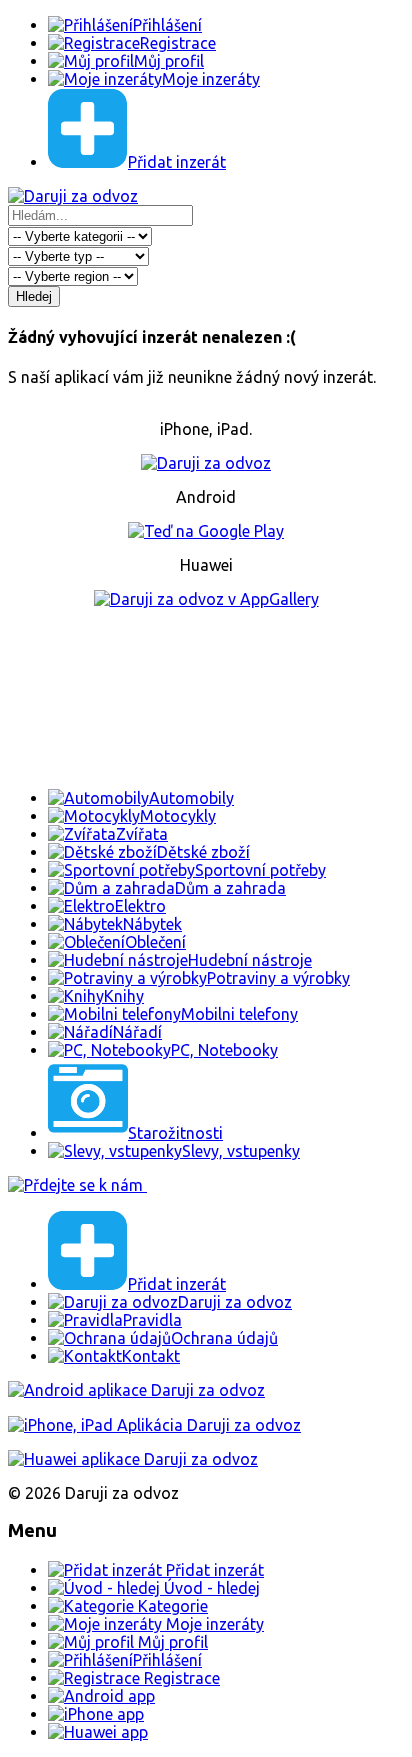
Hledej (34, 296)
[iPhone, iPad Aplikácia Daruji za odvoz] (154, 1425)
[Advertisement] (206, 698)
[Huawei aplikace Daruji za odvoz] (133, 1459)
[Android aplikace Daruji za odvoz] (136, 1390)
